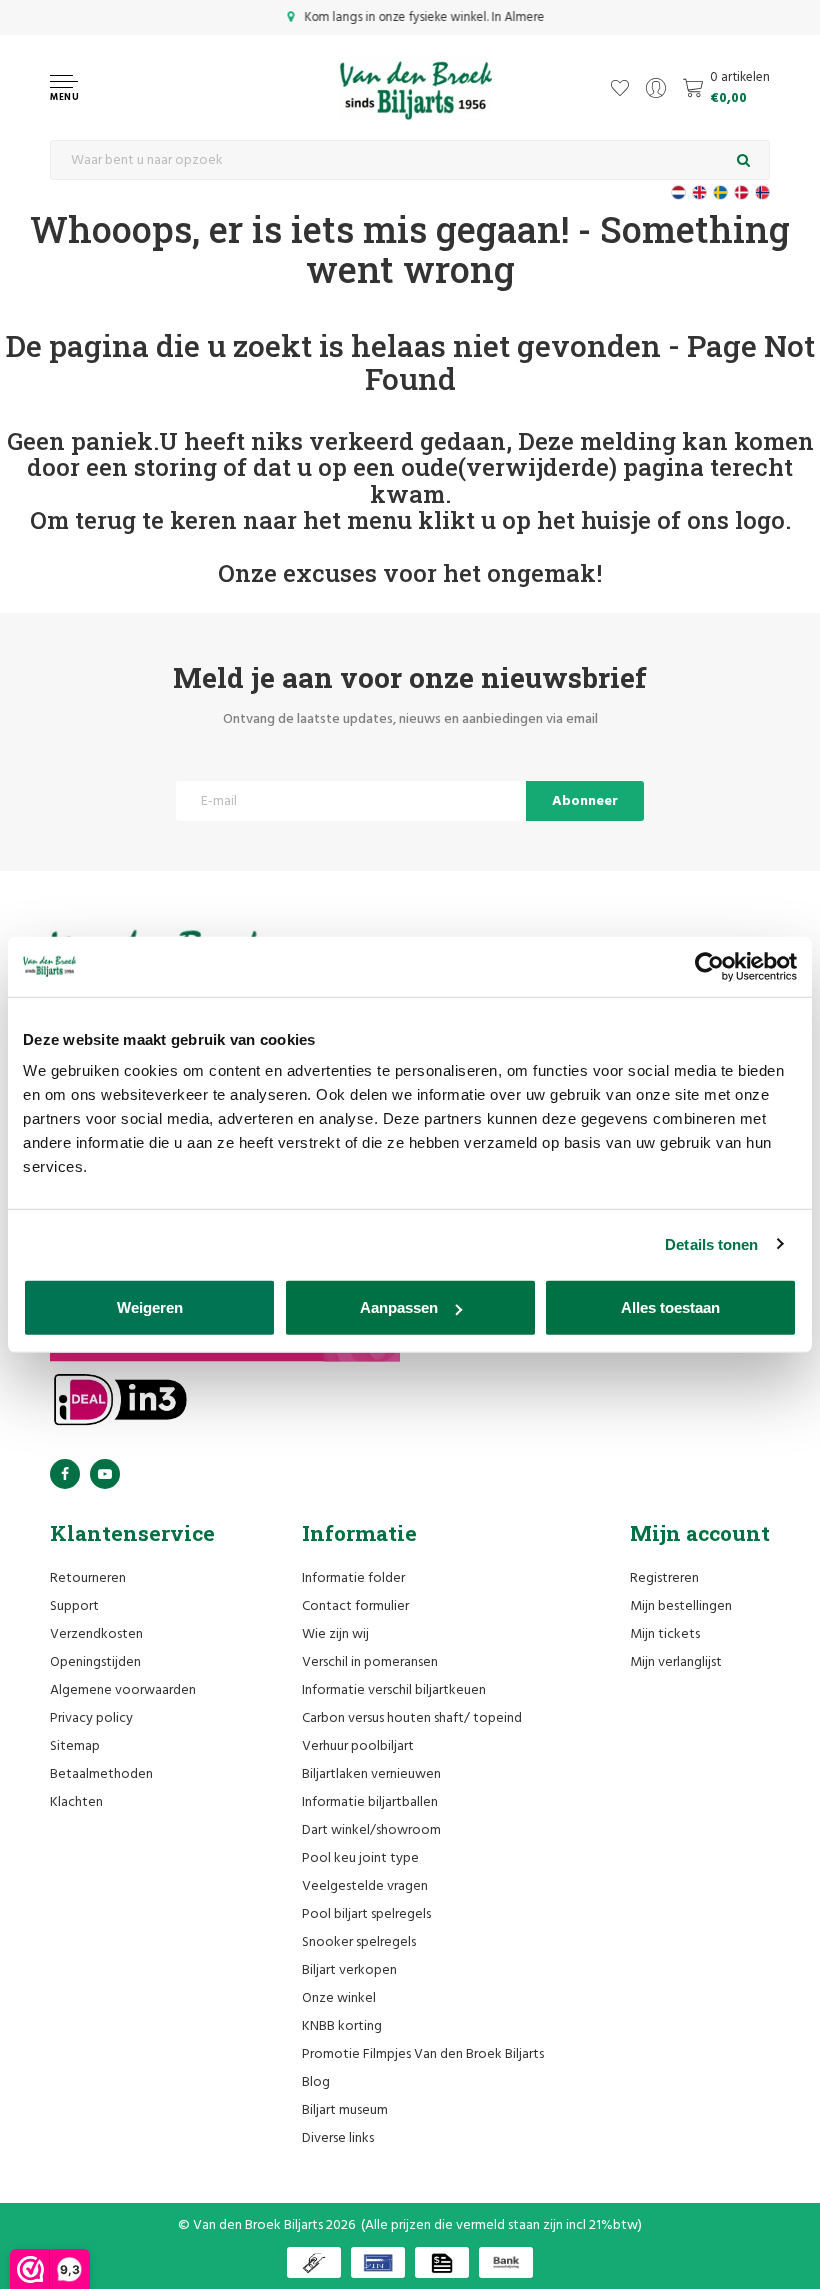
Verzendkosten (96, 1634)
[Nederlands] (678, 192)
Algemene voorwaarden (123, 1690)
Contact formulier (355, 1606)
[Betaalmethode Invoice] (442, 2262)
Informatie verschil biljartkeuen (394, 1690)
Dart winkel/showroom (371, 1830)
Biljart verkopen (349, 1970)
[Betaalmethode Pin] (378, 2262)
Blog (316, 2082)
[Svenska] (720, 192)
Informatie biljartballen (370, 1802)
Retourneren (88, 1578)
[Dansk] (741, 192)
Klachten (76, 1802)
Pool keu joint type (360, 1858)
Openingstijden (95, 1662)
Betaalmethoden (101, 1774)
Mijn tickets (665, 1634)
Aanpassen (399, 1307)
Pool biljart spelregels (366, 1914)
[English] (699, 192)
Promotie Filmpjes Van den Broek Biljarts (423, 2054)
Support (74, 1606)
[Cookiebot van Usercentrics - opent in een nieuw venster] (709, 966)
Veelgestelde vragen (365, 1886)
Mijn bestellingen (681, 1606)
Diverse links (338, 2138)
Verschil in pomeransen (370, 1662)
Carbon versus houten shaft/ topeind (412, 1718)
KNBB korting (342, 2026)
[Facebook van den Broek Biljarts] (65, 1474)
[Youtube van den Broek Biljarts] (105, 1474)
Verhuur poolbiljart (358, 1746)
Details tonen (711, 1243)
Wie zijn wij (335, 1634)
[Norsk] (762, 192)
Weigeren (150, 1307)
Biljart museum (345, 2110)
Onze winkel (339, 1998)
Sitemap (75, 1746)
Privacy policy (91, 1718)
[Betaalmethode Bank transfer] (506, 2262)
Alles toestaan (670, 1307)
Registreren (664, 1578)
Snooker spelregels (359, 1942)
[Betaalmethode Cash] (314, 2262)
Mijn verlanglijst (676, 1662)
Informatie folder (353, 1578)
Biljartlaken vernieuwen (371, 1774)
